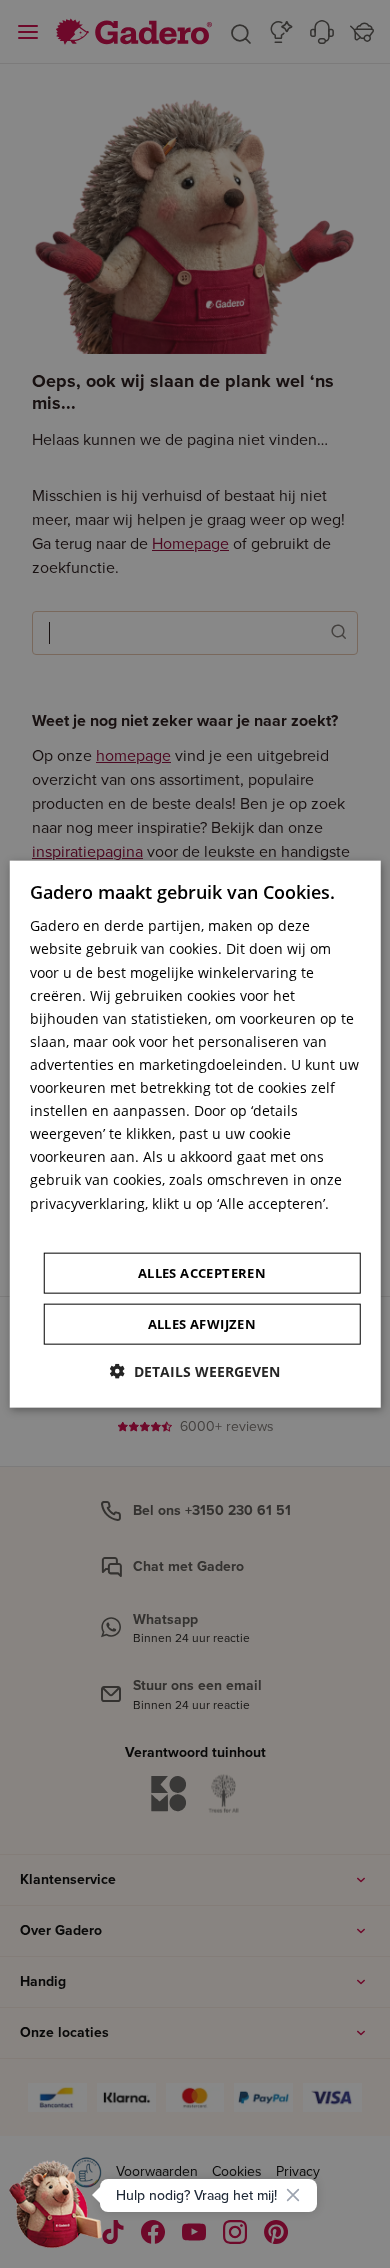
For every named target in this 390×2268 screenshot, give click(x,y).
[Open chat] (56, 2212)
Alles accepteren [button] (202, 1272)
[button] (195, 1370)
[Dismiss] (293, 2195)
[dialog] (195, 1134)
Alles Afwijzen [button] (202, 1323)
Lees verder (69, 1225)
